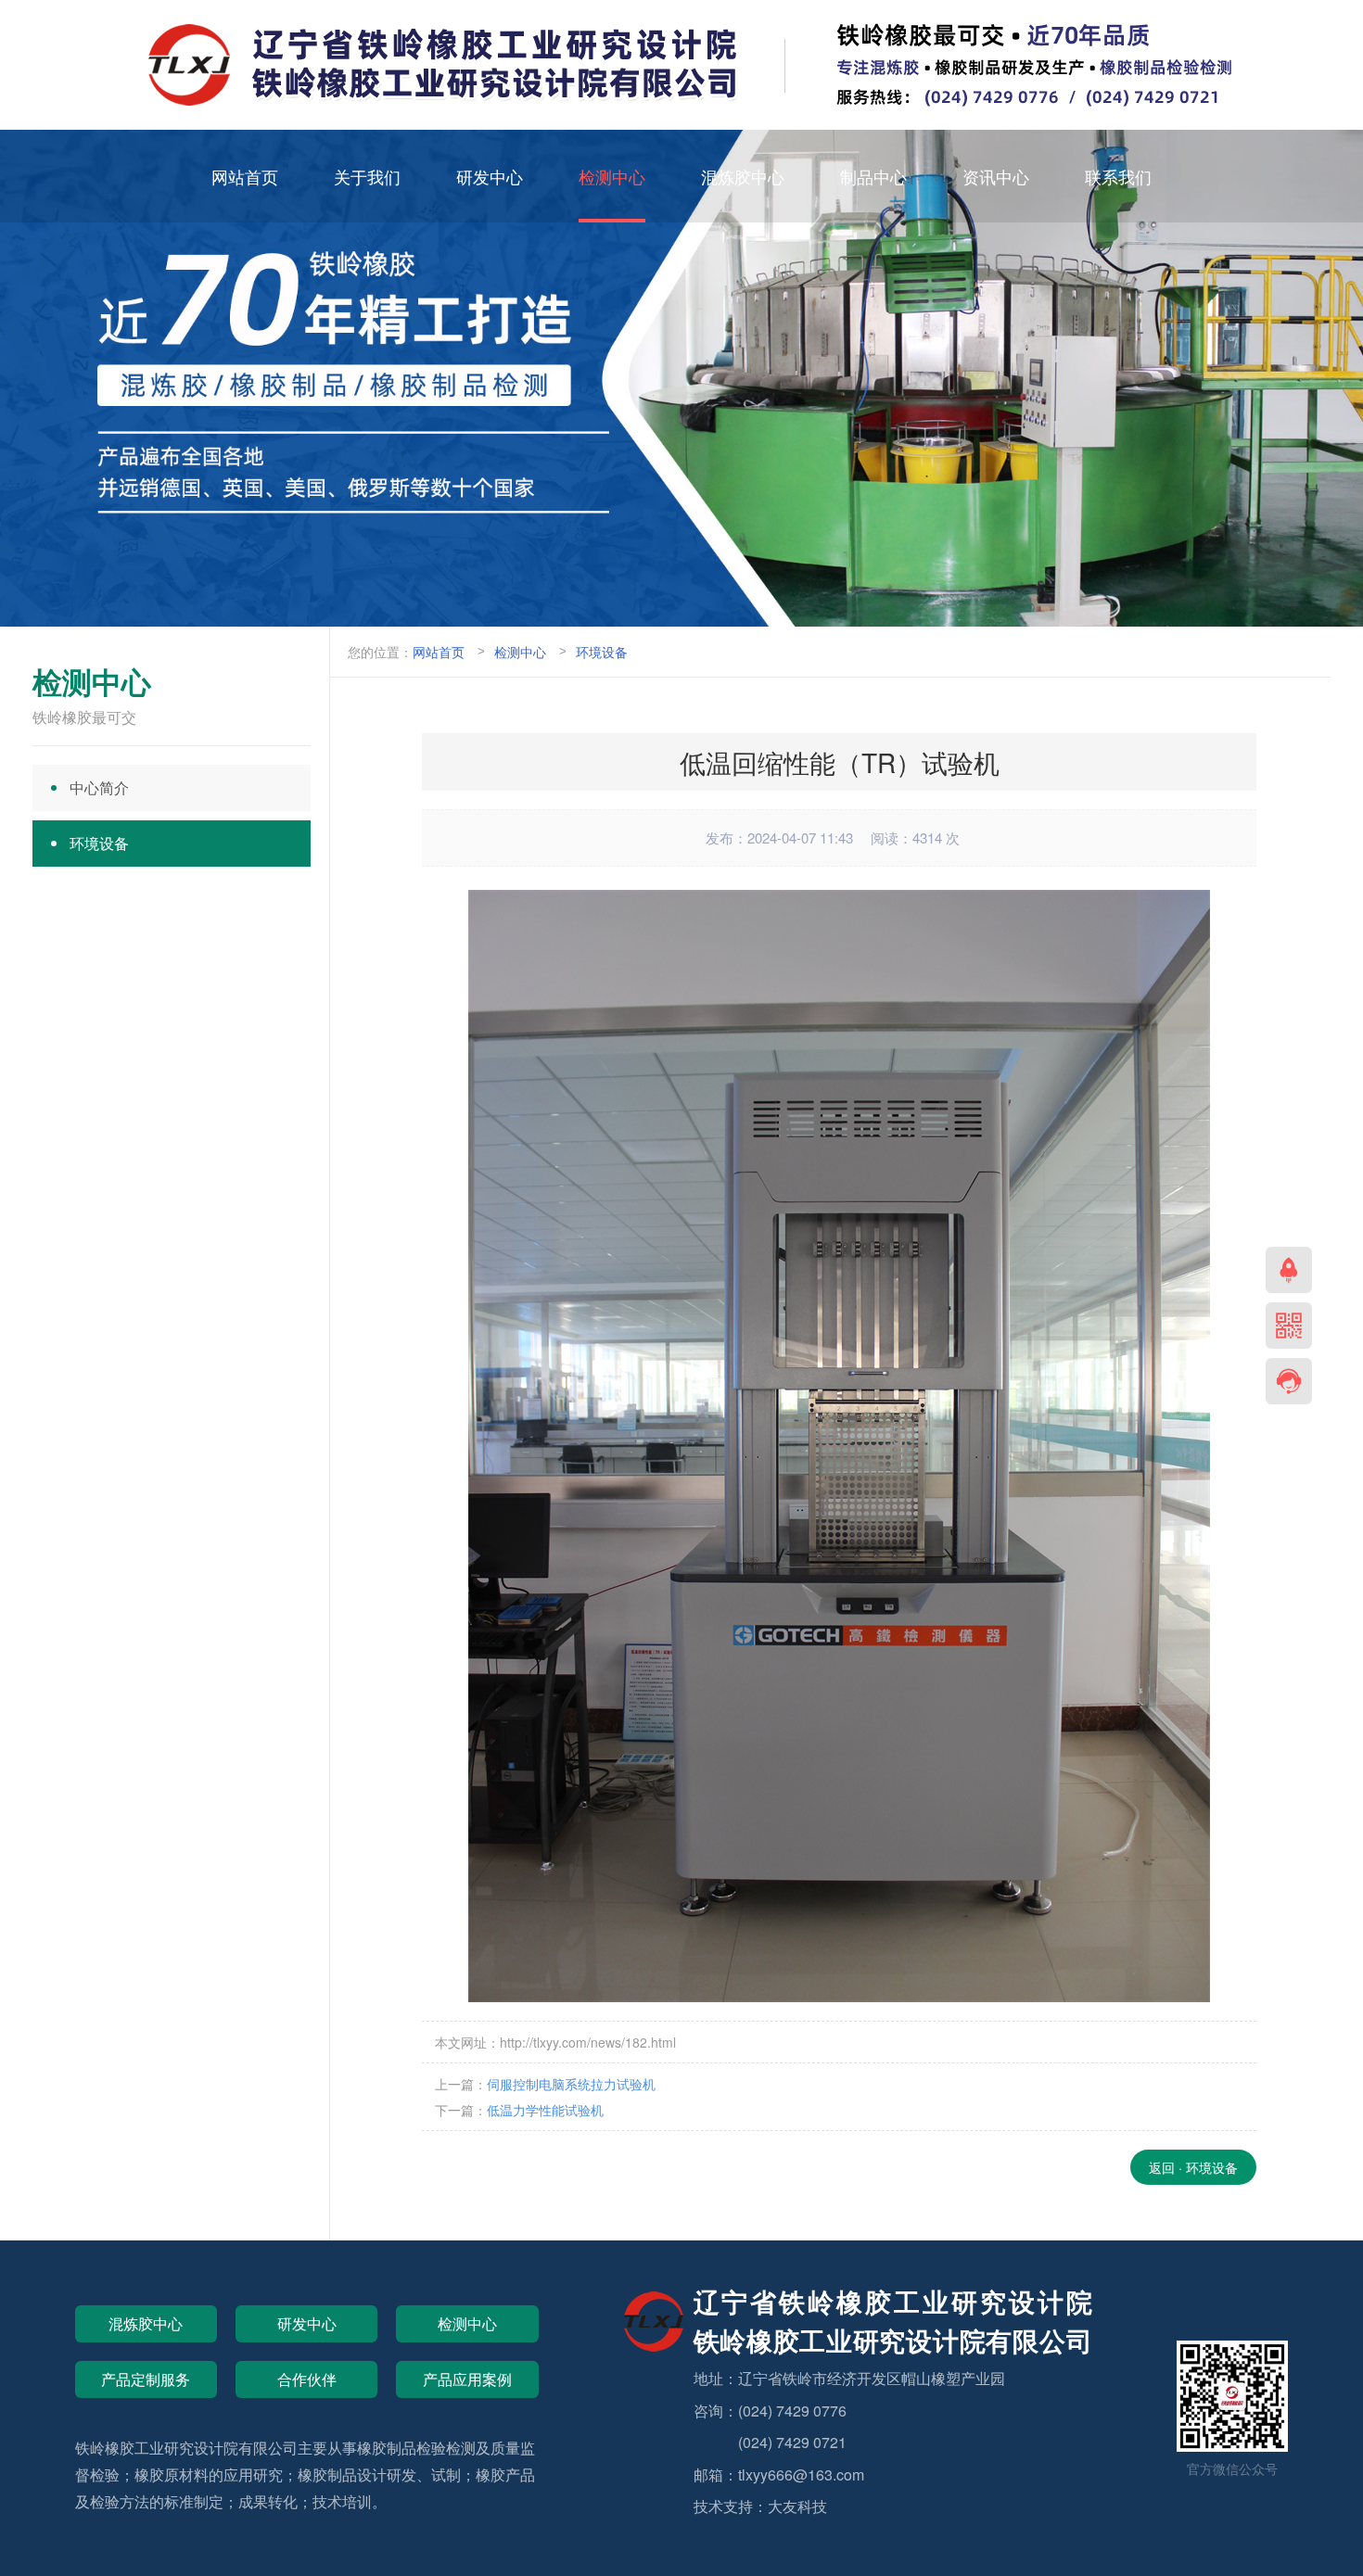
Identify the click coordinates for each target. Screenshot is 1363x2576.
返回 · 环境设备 (1193, 2167)
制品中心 (873, 176)
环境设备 (602, 652)
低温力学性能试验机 (545, 2110)
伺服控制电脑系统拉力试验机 (571, 2084)
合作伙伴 (307, 2379)
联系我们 (1118, 176)
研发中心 (490, 176)
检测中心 (612, 176)
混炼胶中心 (743, 176)
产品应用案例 (467, 2379)
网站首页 (245, 176)
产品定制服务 (146, 2379)
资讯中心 (996, 176)
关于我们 (367, 176)
